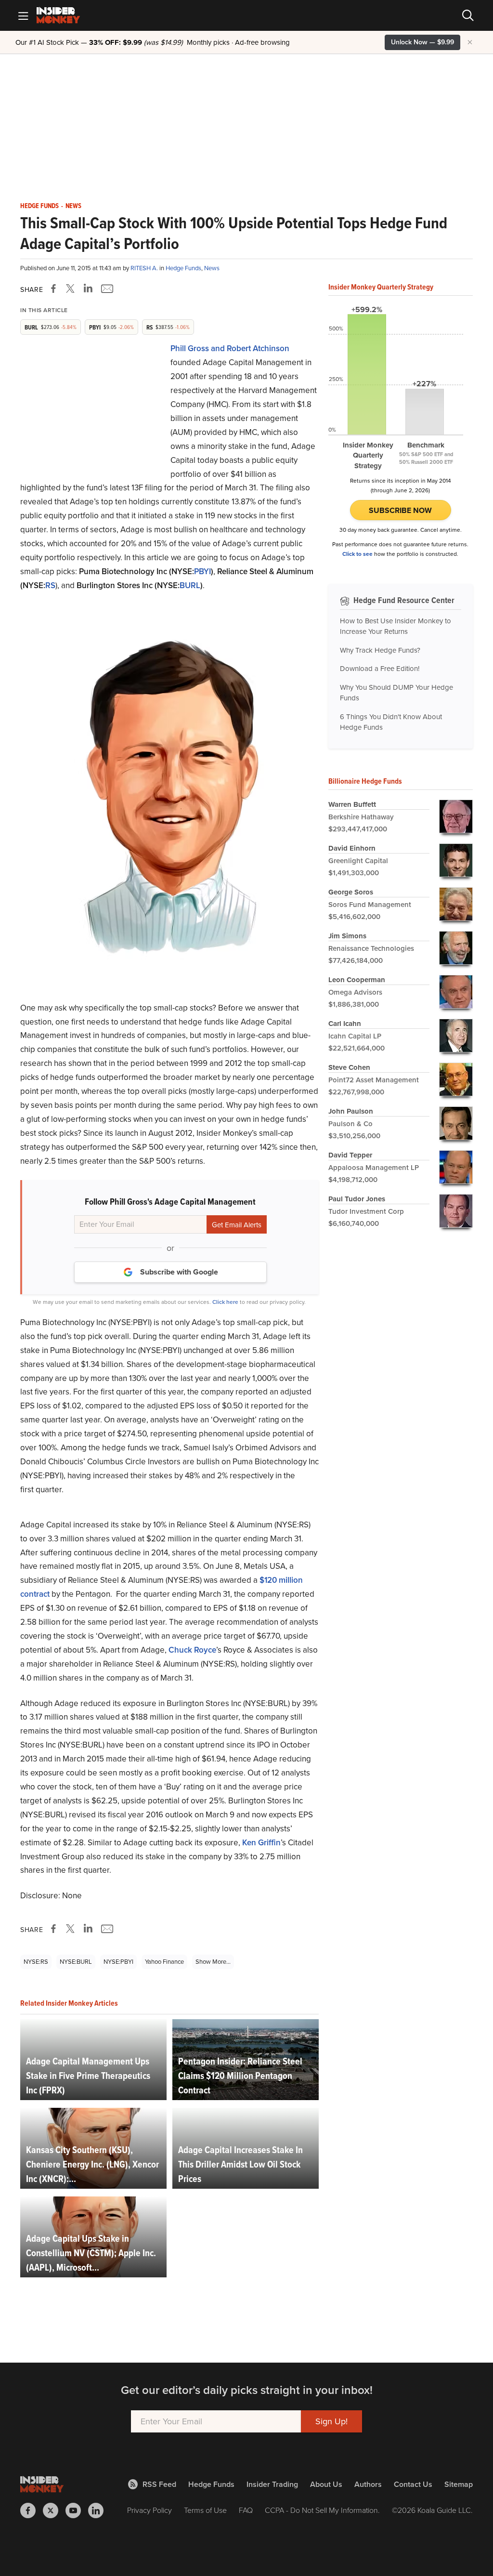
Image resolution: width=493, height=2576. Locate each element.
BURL (190, 585)
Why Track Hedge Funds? (380, 650)
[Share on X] (72, 289)
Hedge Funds (39, 206)
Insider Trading (272, 2484)
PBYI (202, 572)
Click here (225, 1302)
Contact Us (413, 2484)
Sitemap (459, 2484)
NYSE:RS (36, 1962)
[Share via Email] (106, 289)
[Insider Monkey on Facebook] (32, 2510)
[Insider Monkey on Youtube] (77, 2510)
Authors (368, 2484)
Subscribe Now (400, 510)
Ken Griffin (261, 1843)
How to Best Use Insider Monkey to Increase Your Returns (396, 626)
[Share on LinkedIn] (88, 289)
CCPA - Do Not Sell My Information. (322, 2510)
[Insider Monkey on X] (54, 2510)
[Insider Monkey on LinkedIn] (99, 2510)
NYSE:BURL (76, 1962)
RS (50, 585)
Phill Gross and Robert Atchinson (230, 348)
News (73, 206)
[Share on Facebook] (55, 289)
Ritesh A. (145, 268)
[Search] (468, 15)
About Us (326, 2484)
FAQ (246, 2510)
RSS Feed (159, 2484)
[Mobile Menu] (23, 15)
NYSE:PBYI (118, 1962)
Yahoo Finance (164, 1962)
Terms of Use (205, 2510)
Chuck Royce (192, 1650)
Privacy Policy (149, 2510)
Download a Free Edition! (380, 669)
